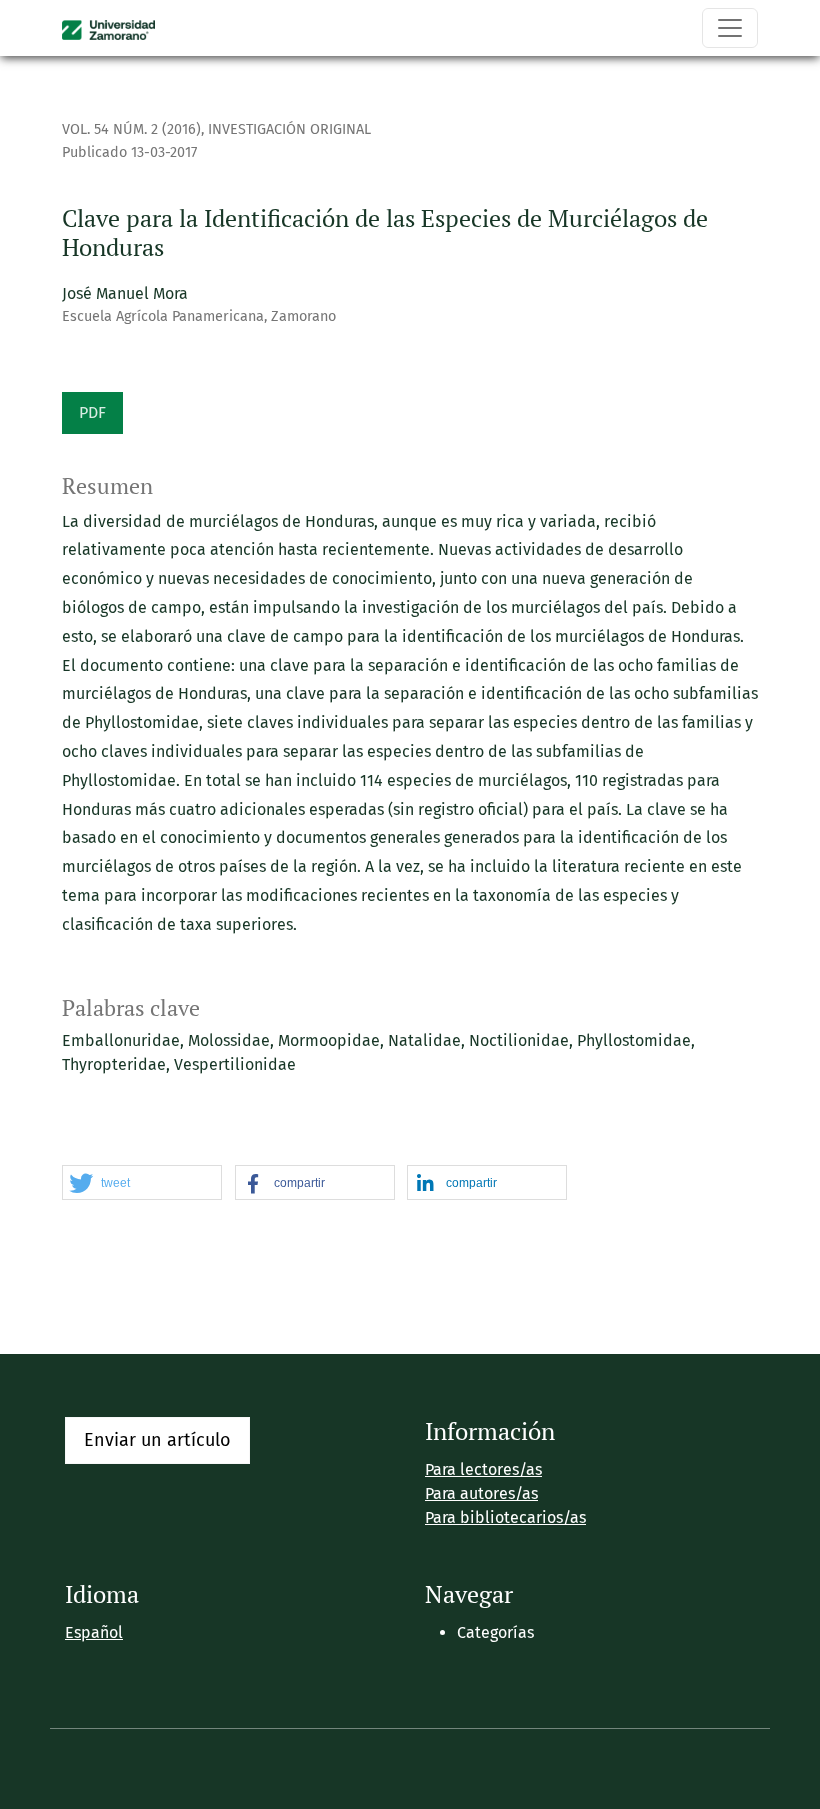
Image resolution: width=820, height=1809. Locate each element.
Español (94, 1632)
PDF (92, 412)
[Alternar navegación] (730, 28)
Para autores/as (481, 1493)
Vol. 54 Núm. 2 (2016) (131, 129)
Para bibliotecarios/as (505, 1517)
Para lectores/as (483, 1469)
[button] (142, 1183)
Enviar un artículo (157, 1440)
